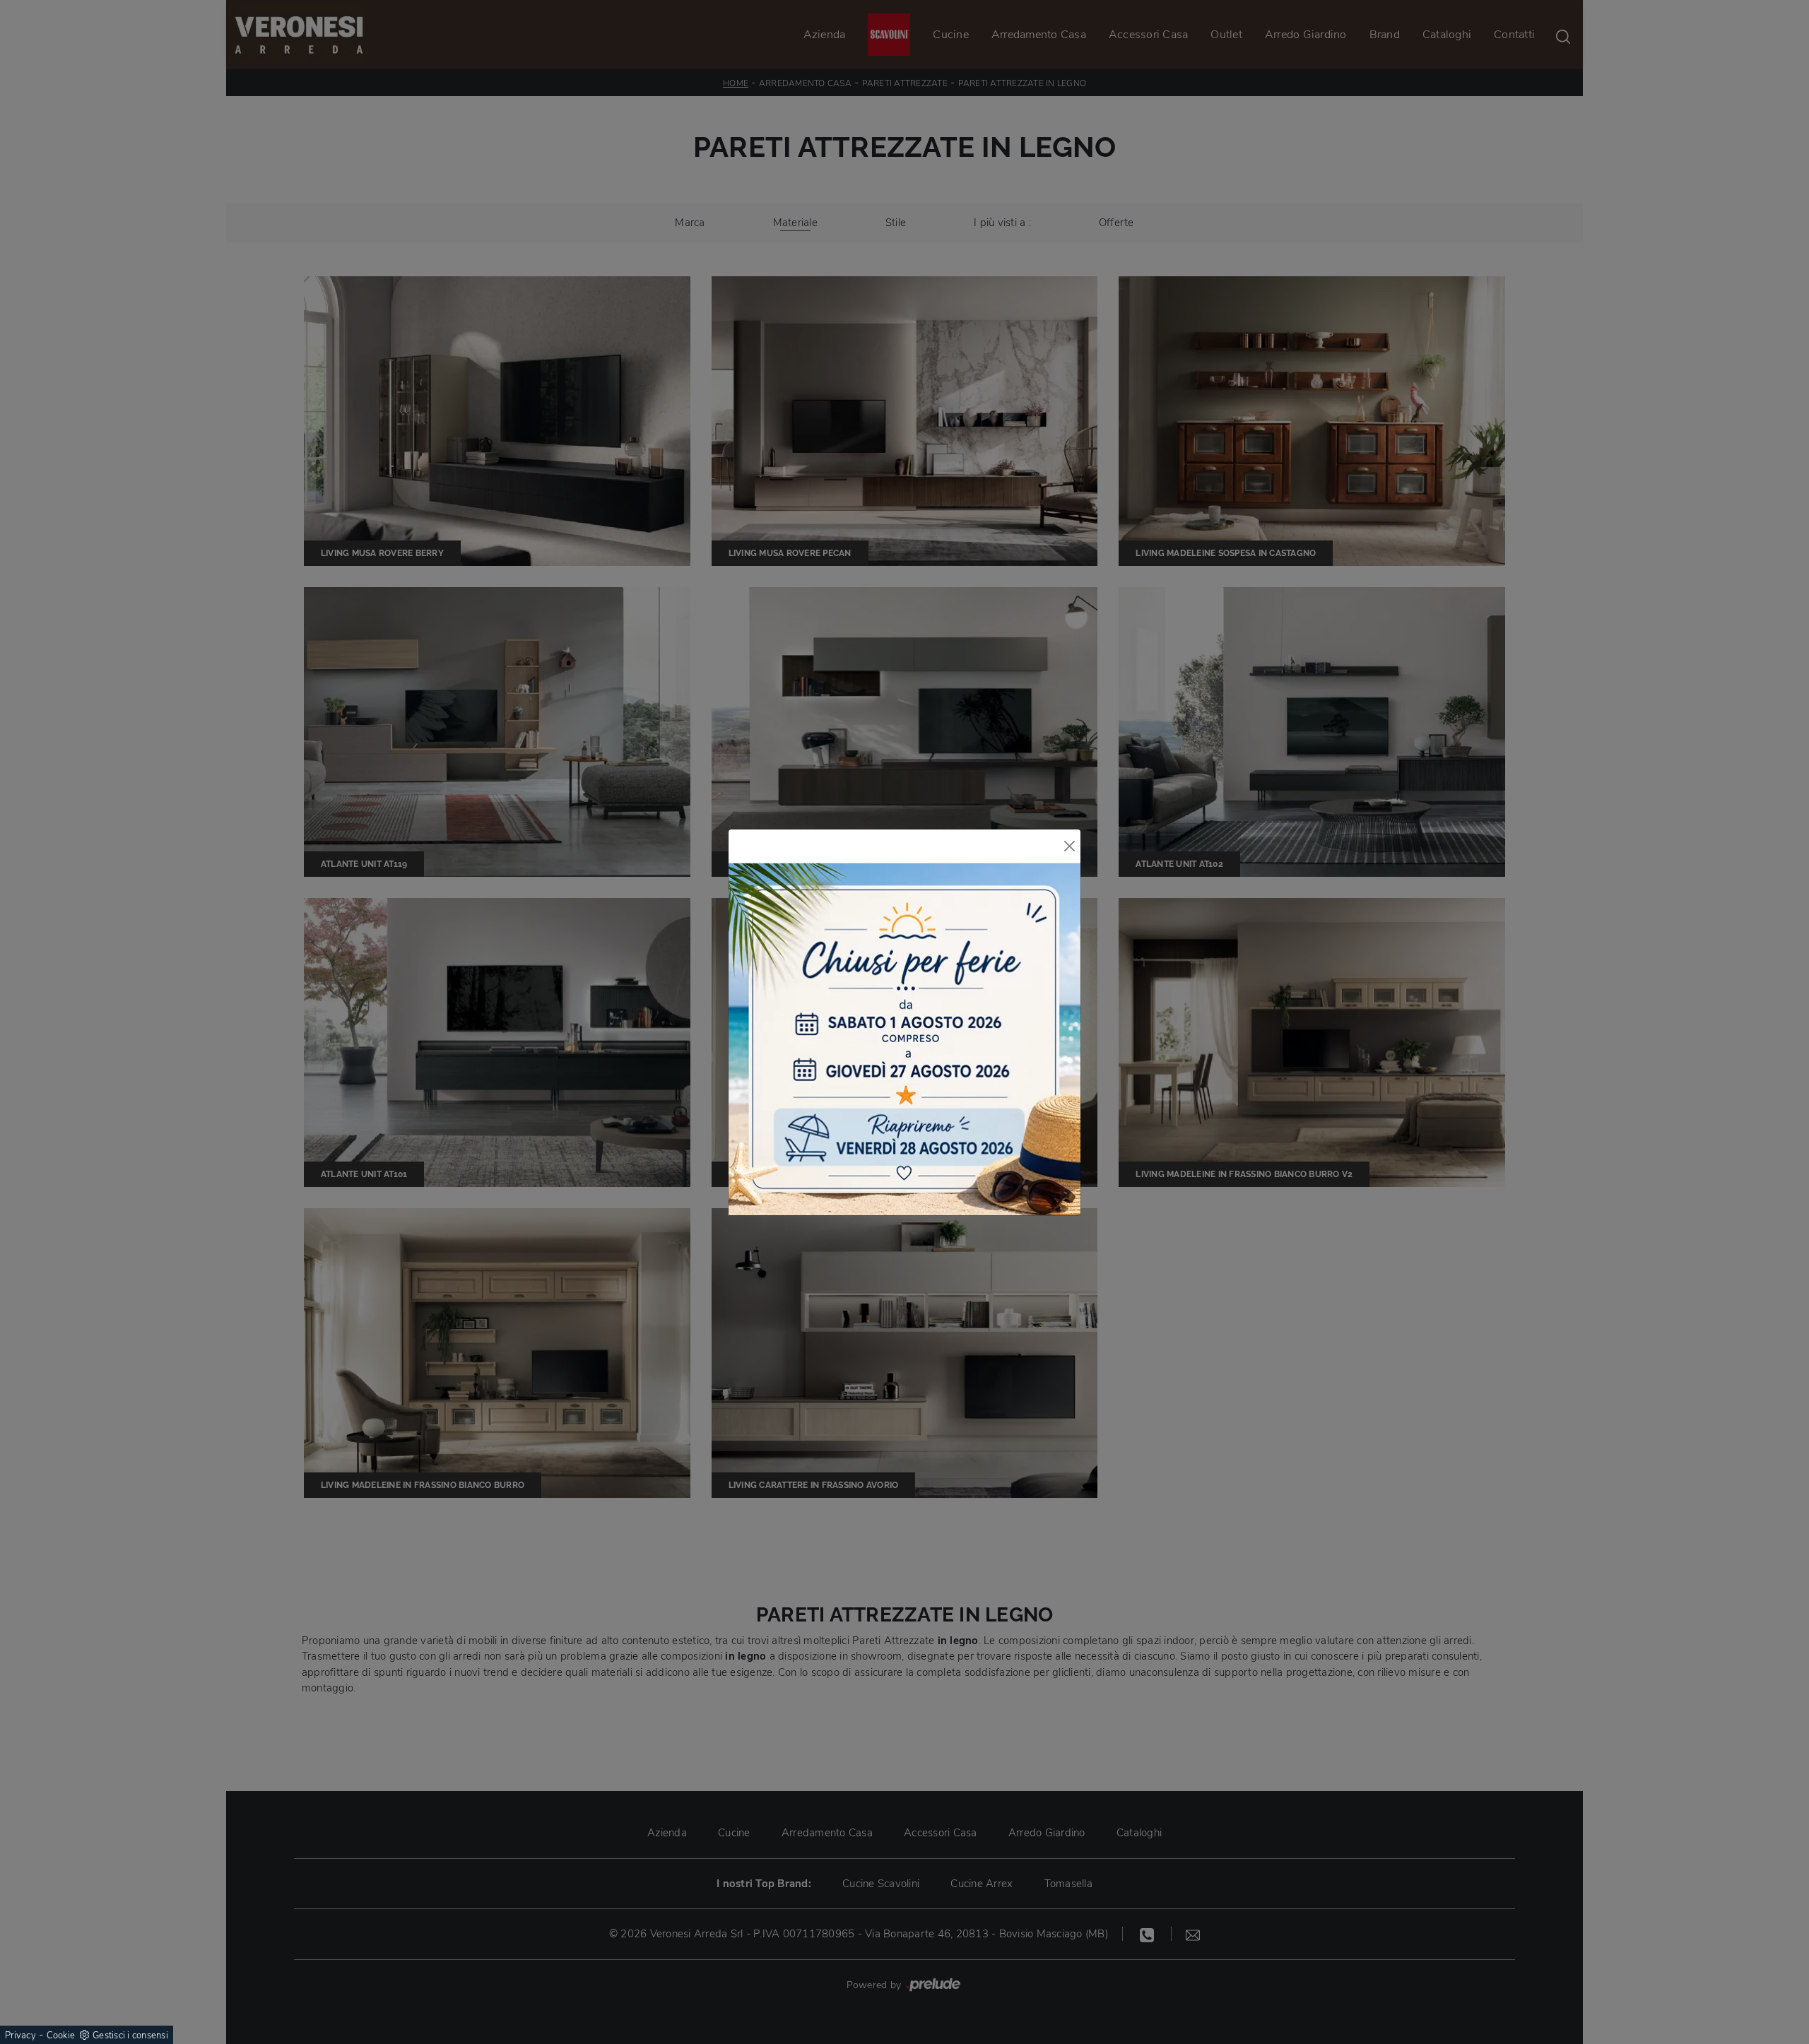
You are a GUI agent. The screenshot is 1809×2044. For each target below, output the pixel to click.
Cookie (61, 2036)
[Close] (1070, 846)
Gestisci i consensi (130, 2036)
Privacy (20, 2036)
